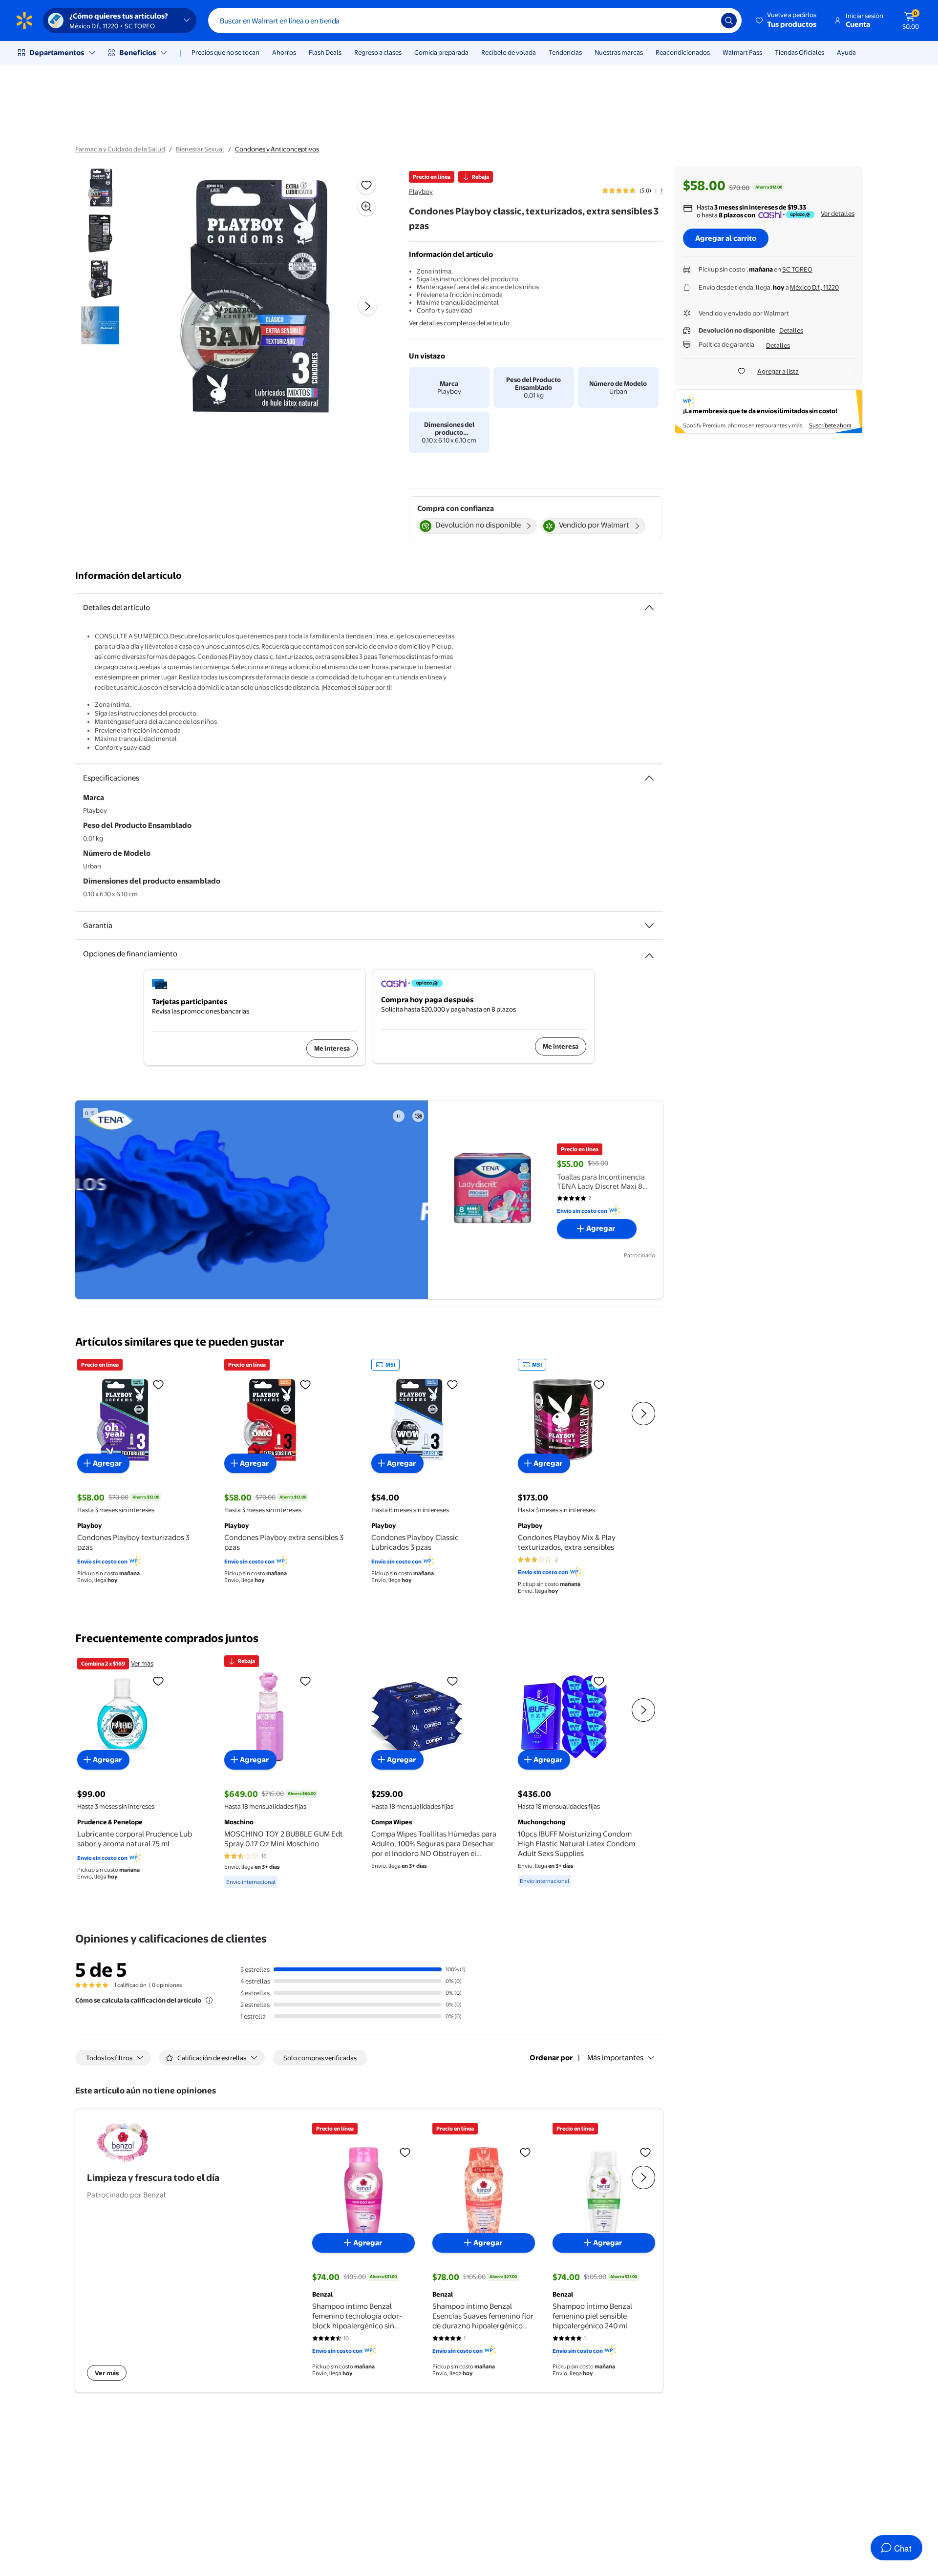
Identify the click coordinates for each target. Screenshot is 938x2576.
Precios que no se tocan (225, 52)
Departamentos (57, 53)
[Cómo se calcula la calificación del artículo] (209, 2000)
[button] (787, 21)
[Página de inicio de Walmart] (24, 21)
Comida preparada (441, 52)
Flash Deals (325, 52)
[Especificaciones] (649, 778)
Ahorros (284, 52)
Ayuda (846, 52)
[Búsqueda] (729, 21)
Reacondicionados (683, 52)
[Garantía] (649, 926)
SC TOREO (797, 269)
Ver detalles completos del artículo (459, 323)
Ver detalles (838, 213)
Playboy (421, 191)
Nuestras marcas (619, 52)
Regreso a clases (378, 52)
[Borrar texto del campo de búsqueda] (706, 21)
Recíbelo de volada (509, 52)
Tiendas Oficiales (799, 52)
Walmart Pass (742, 52)
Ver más (142, 1663)
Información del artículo (128, 576)
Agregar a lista (778, 371)
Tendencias (565, 52)
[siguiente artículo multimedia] (367, 306)
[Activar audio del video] (418, 1116)
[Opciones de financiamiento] (649, 952)
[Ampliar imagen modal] (366, 207)
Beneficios (138, 53)
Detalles (791, 330)
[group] (632, 190)
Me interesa (332, 1048)
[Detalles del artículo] (649, 608)
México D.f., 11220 (814, 287)
